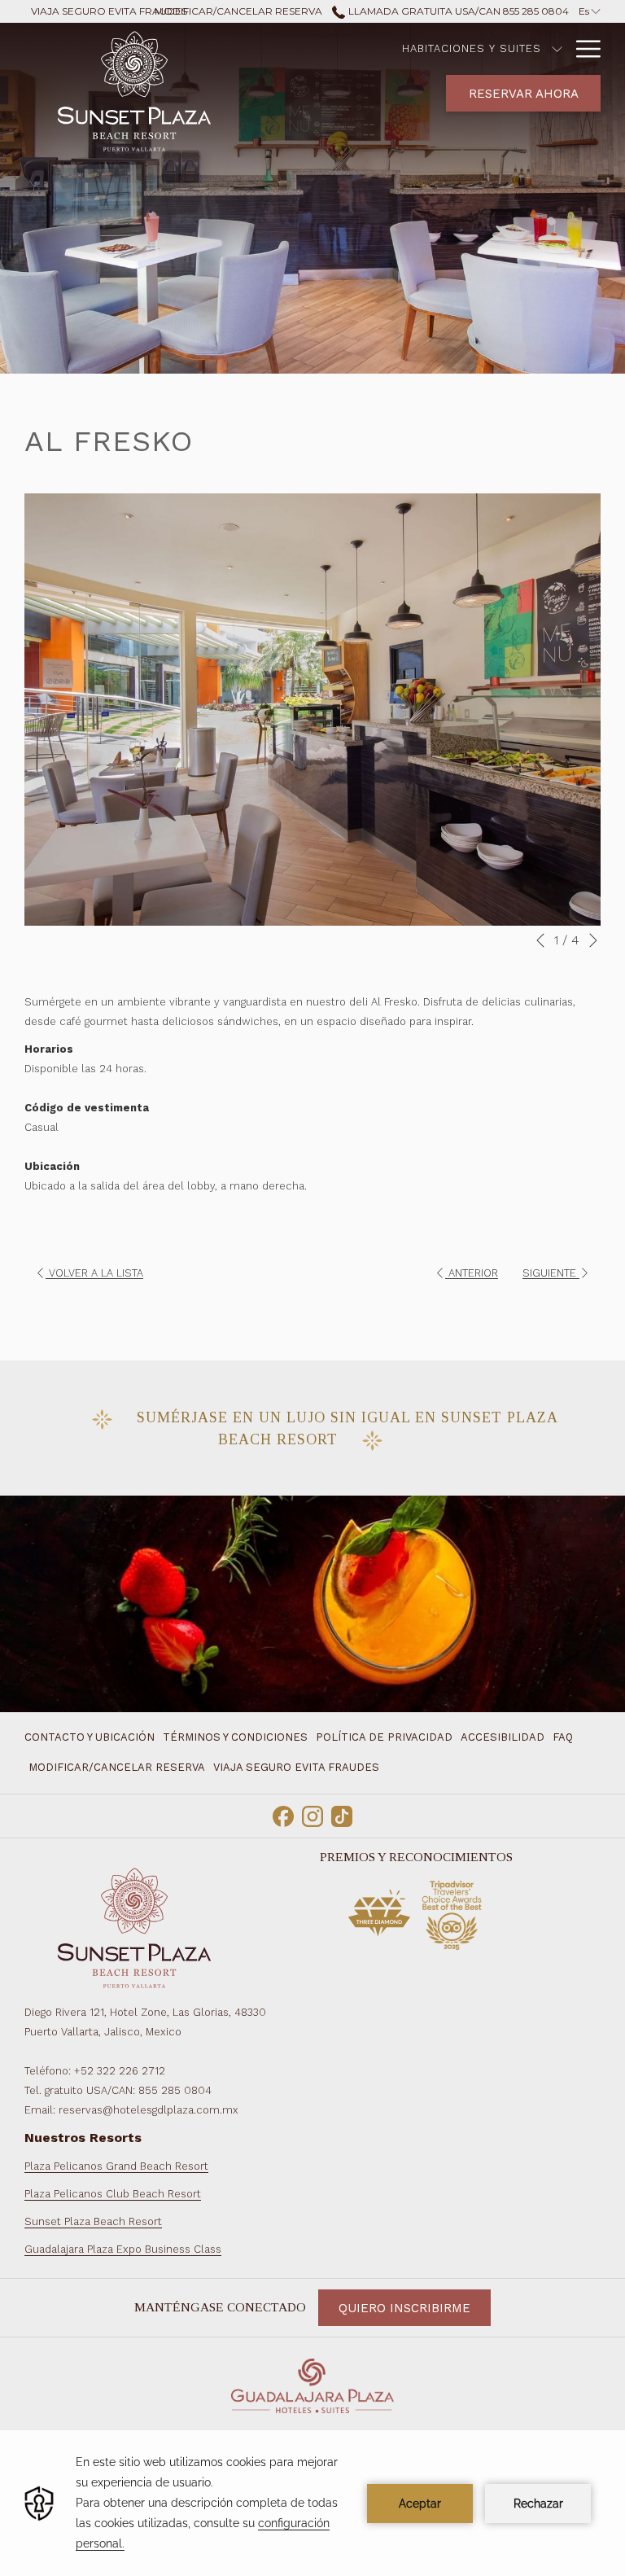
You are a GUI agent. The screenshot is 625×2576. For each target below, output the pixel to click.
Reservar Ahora (524, 94)
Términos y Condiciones (235, 1737)
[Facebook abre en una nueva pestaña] (283, 1815)
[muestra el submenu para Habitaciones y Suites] (557, 49)
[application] (312, 2503)
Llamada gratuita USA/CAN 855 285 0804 (457, 11)
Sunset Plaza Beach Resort (93, 2221)
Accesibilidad (503, 1737)
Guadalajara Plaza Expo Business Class (123, 2249)
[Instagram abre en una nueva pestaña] (312, 1815)
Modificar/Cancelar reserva (117, 1767)
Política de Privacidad (384, 1737)
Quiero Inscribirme (404, 2308)
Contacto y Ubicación (90, 1737)
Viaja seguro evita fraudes (296, 1767)
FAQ (563, 1737)
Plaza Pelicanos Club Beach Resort (113, 2194)
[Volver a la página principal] (134, 89)
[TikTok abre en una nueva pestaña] (342, 1815)
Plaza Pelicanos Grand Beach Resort (116, 2166)
